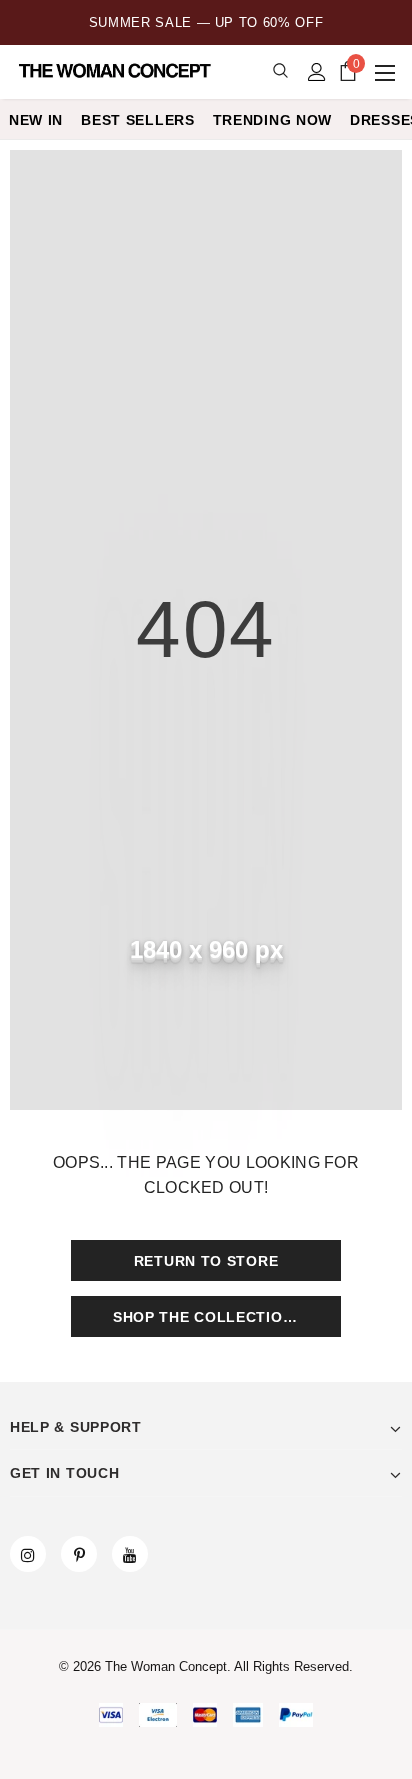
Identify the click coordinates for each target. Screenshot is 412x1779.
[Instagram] (28, 1554)
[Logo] (117, 71)
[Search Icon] (280, 71)
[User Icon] (317, 72)
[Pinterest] (79, 1554)
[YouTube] (130, 1554)
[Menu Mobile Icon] (387, 72)
